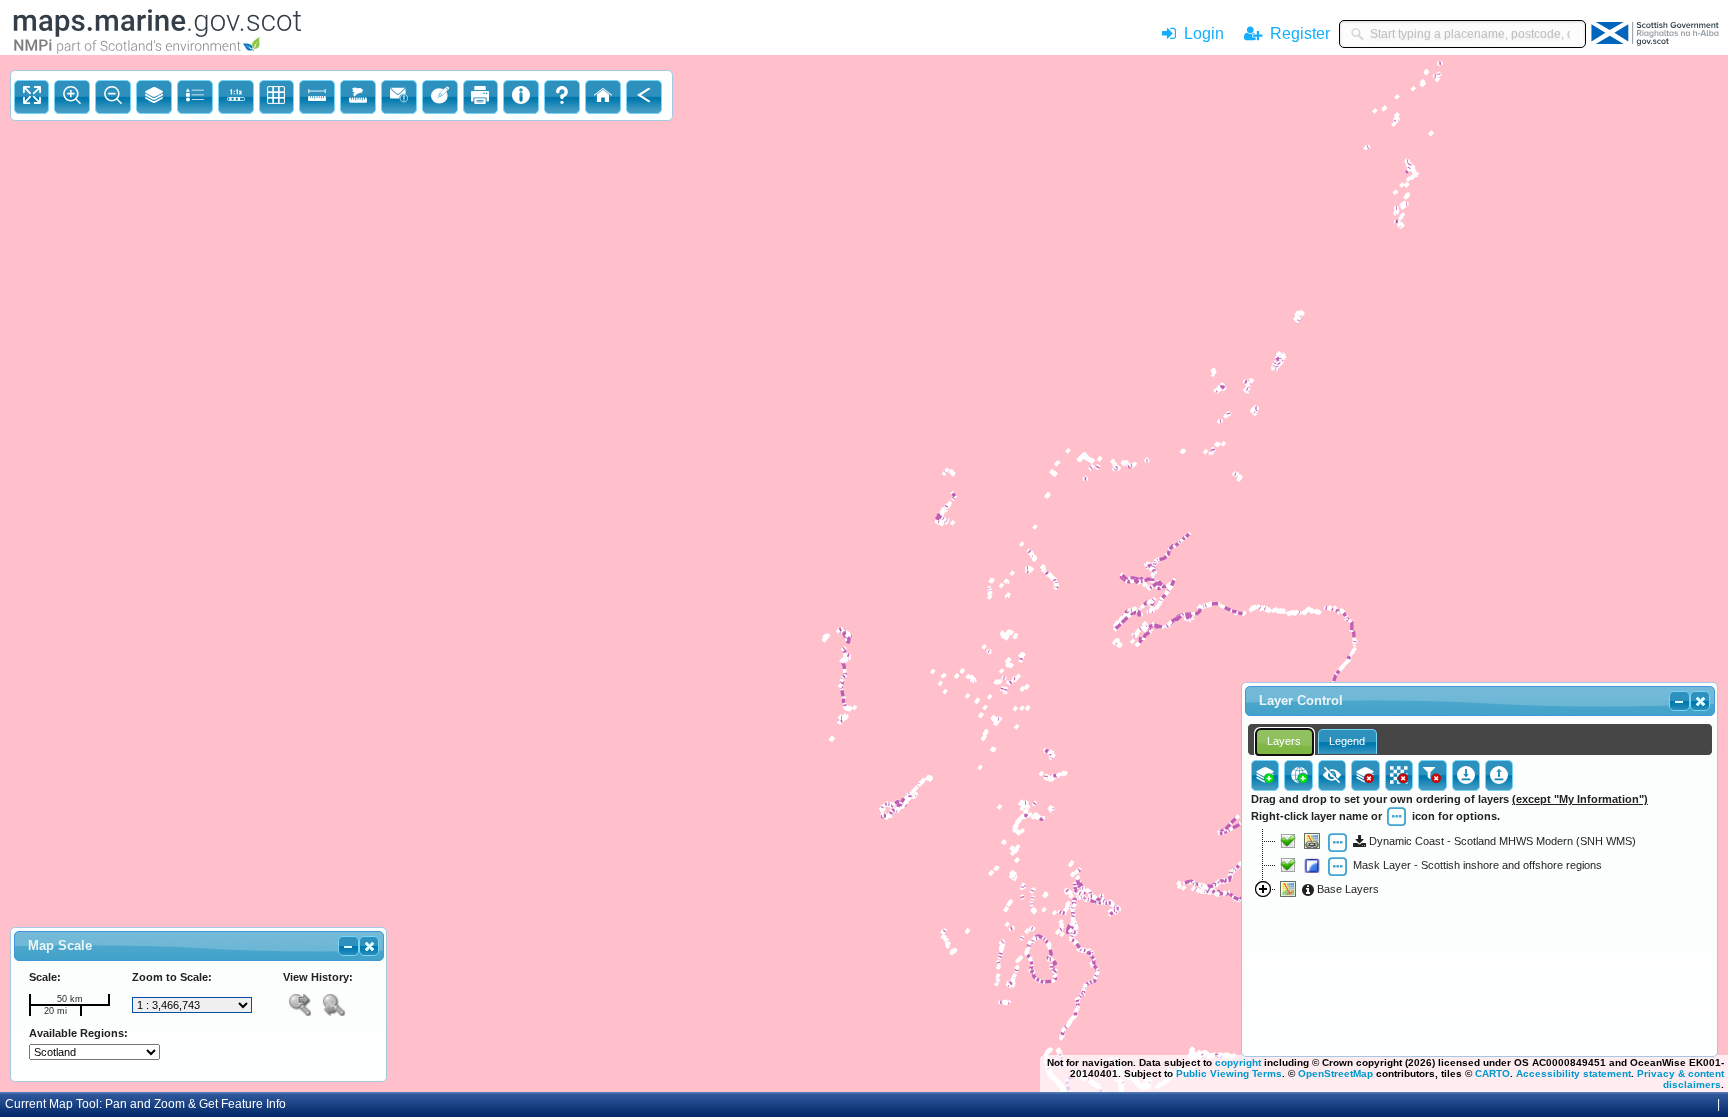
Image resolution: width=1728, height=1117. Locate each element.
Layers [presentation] (1284, 741)
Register (1296, 33)
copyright (1238, 1062)
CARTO (1492, 1073)
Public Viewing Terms (1229, 1073)
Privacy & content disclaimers (1680, 1079)
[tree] (1479, 928)
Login (1204, 33)
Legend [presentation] (1347, 741)
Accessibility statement (1573, 1073)
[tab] (1284, 742)
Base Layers (1346, 889)
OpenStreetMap (1335, 1073)
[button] (369, 946)
